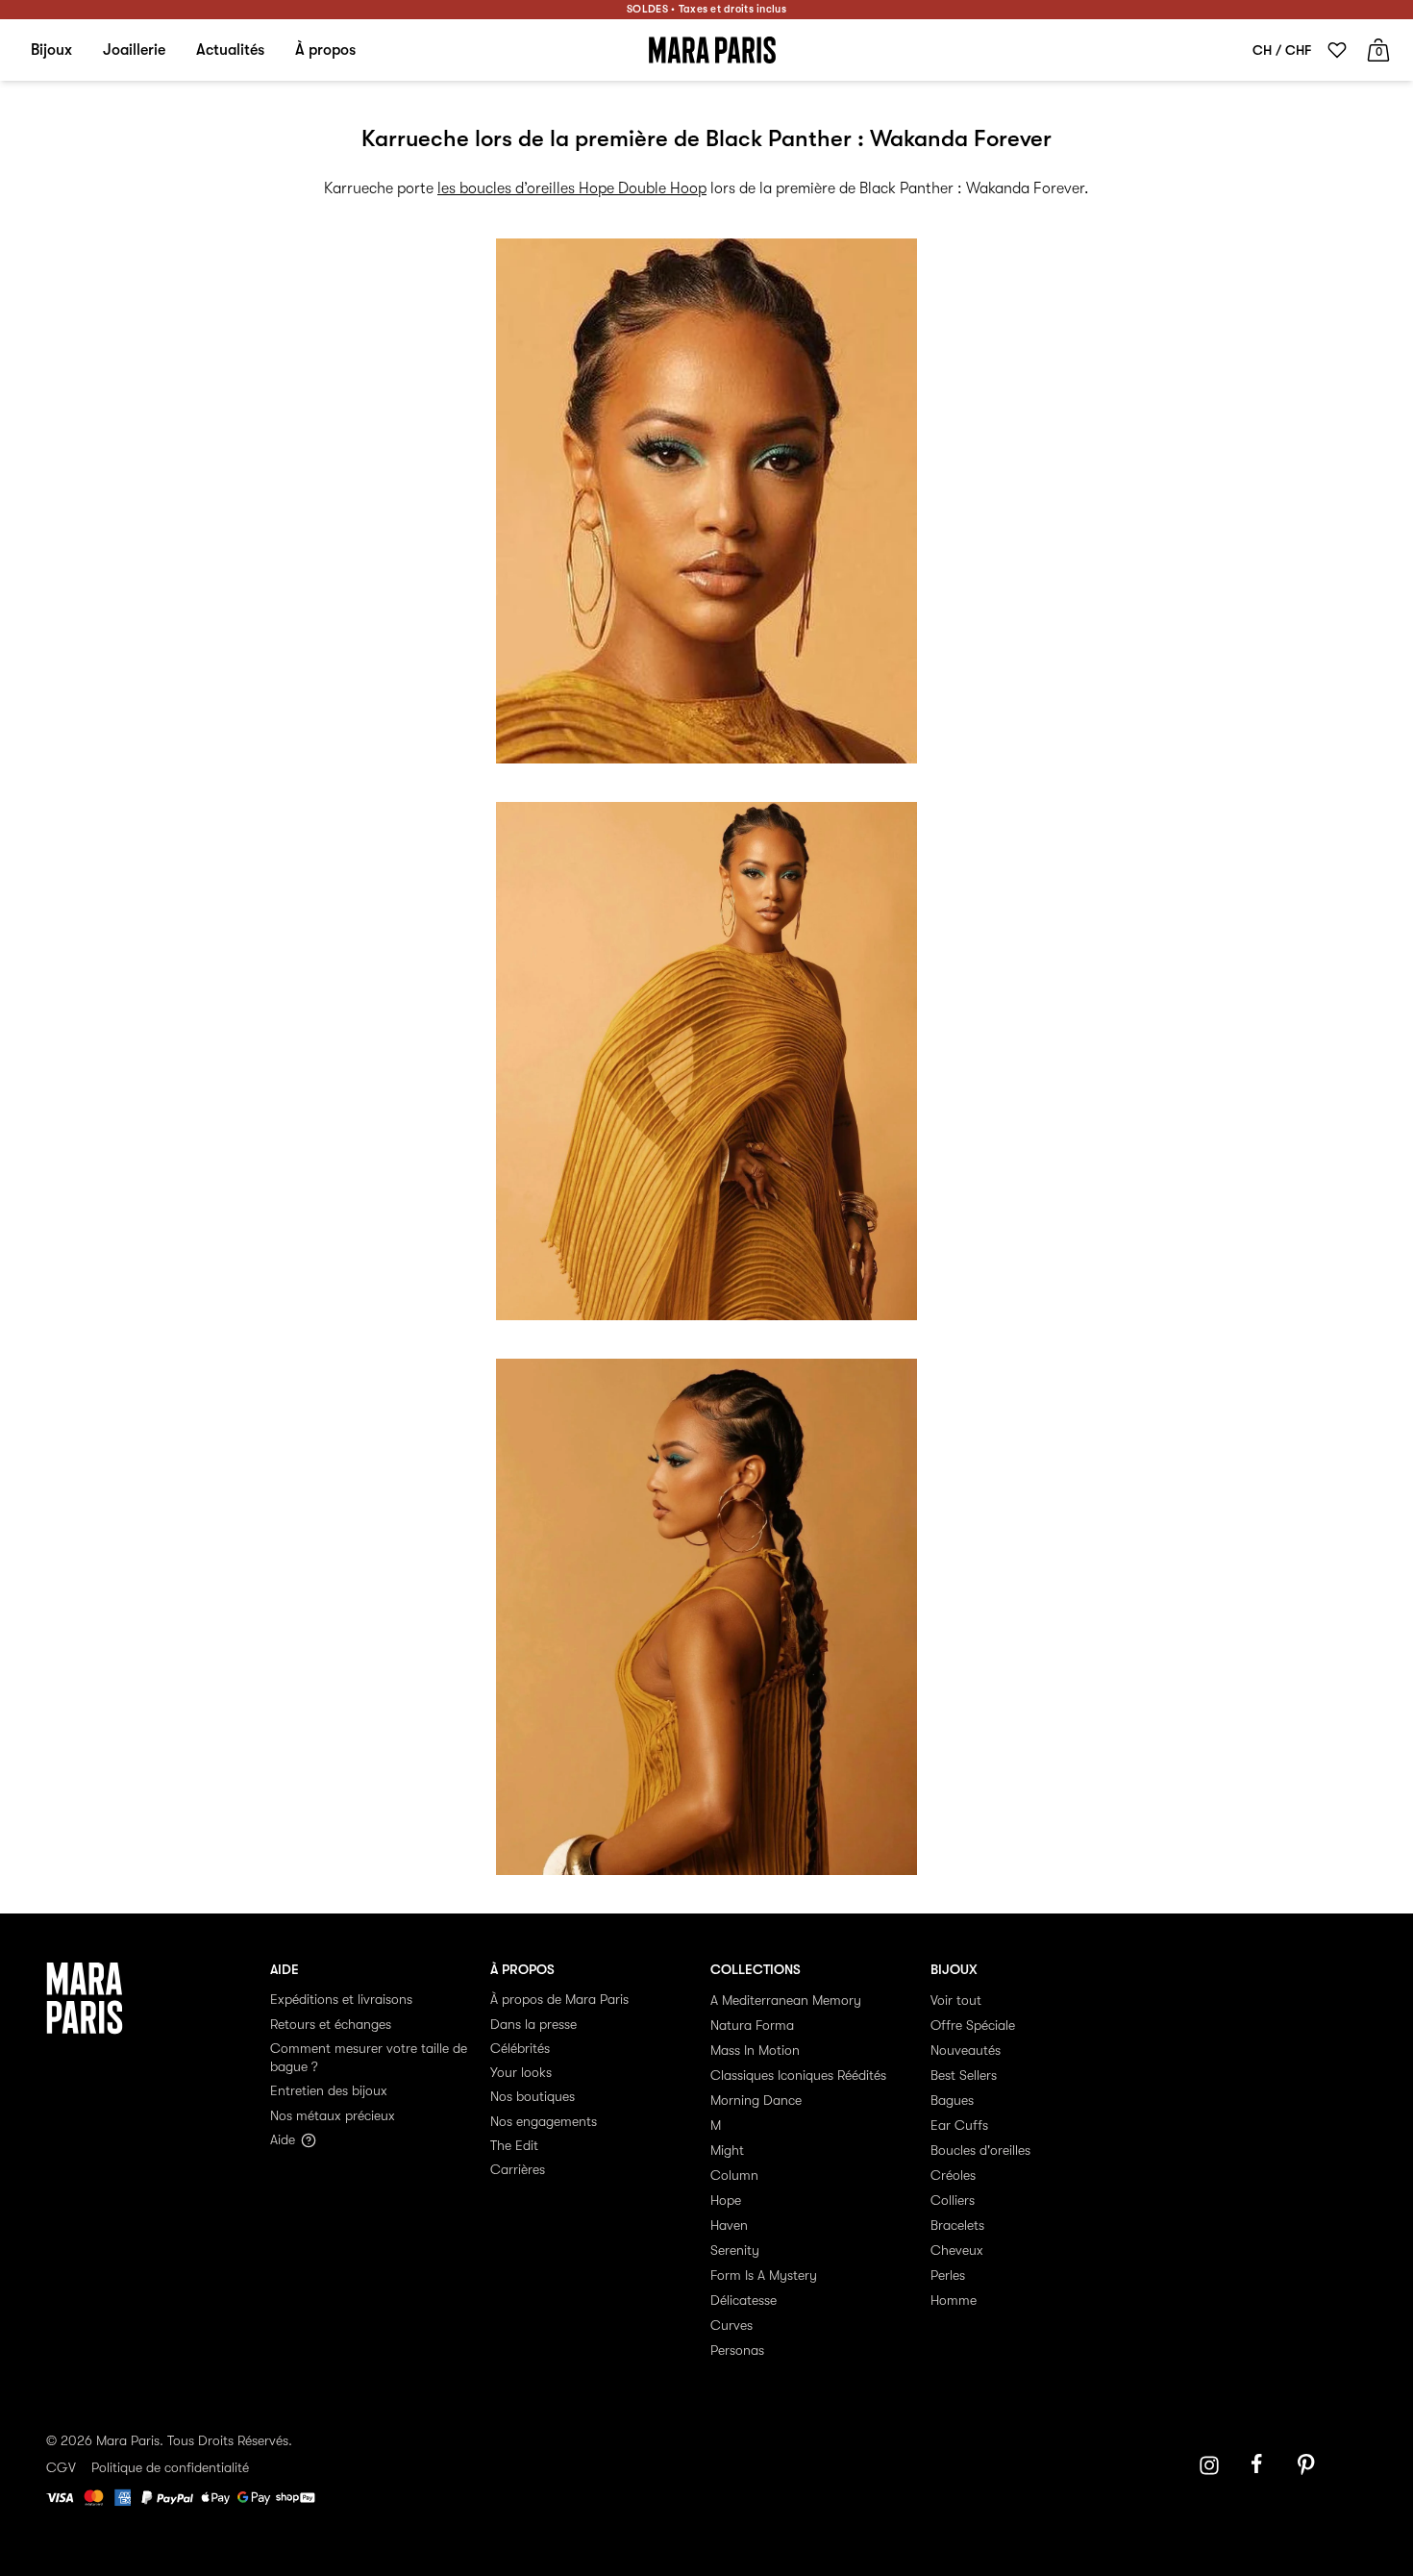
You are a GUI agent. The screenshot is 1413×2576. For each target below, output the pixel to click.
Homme (954, 2300)
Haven (729, 2225)
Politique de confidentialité (170, 2467)
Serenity (735, 2250)
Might (727, 2150)
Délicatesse (744, 2300)
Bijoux (51, 50)
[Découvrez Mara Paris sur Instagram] (1209, 2465)
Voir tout (956, 2000)
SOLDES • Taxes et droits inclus (706, 9)
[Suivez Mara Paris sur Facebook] (1263, 2465)
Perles (948, 2275)
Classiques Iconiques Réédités (798, 2075)
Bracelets (957, 2225)
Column (734, 2175)
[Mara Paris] (712, 50)
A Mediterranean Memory (786, 2000)
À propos (325, 50)
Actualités (230, 50)
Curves (731, 2325)
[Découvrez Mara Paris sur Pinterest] (1309, 2465)
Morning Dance (756, 2100)
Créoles (953, 2175)
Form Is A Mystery (764, 2275)
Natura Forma (752, 2025)
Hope (726, 2200)
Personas (737, 2350)
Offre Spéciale (973, 2025)
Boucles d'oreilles (980, 2150)
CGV (61, 2467)
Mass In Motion (755, 2050)
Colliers (953, 2200)
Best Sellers (964, 2075)
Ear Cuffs (959, 2125)
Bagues (952, 2100)
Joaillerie (134, 50)
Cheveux (957, 2250)
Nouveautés (966, 2050)
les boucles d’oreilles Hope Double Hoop (572, 188)
